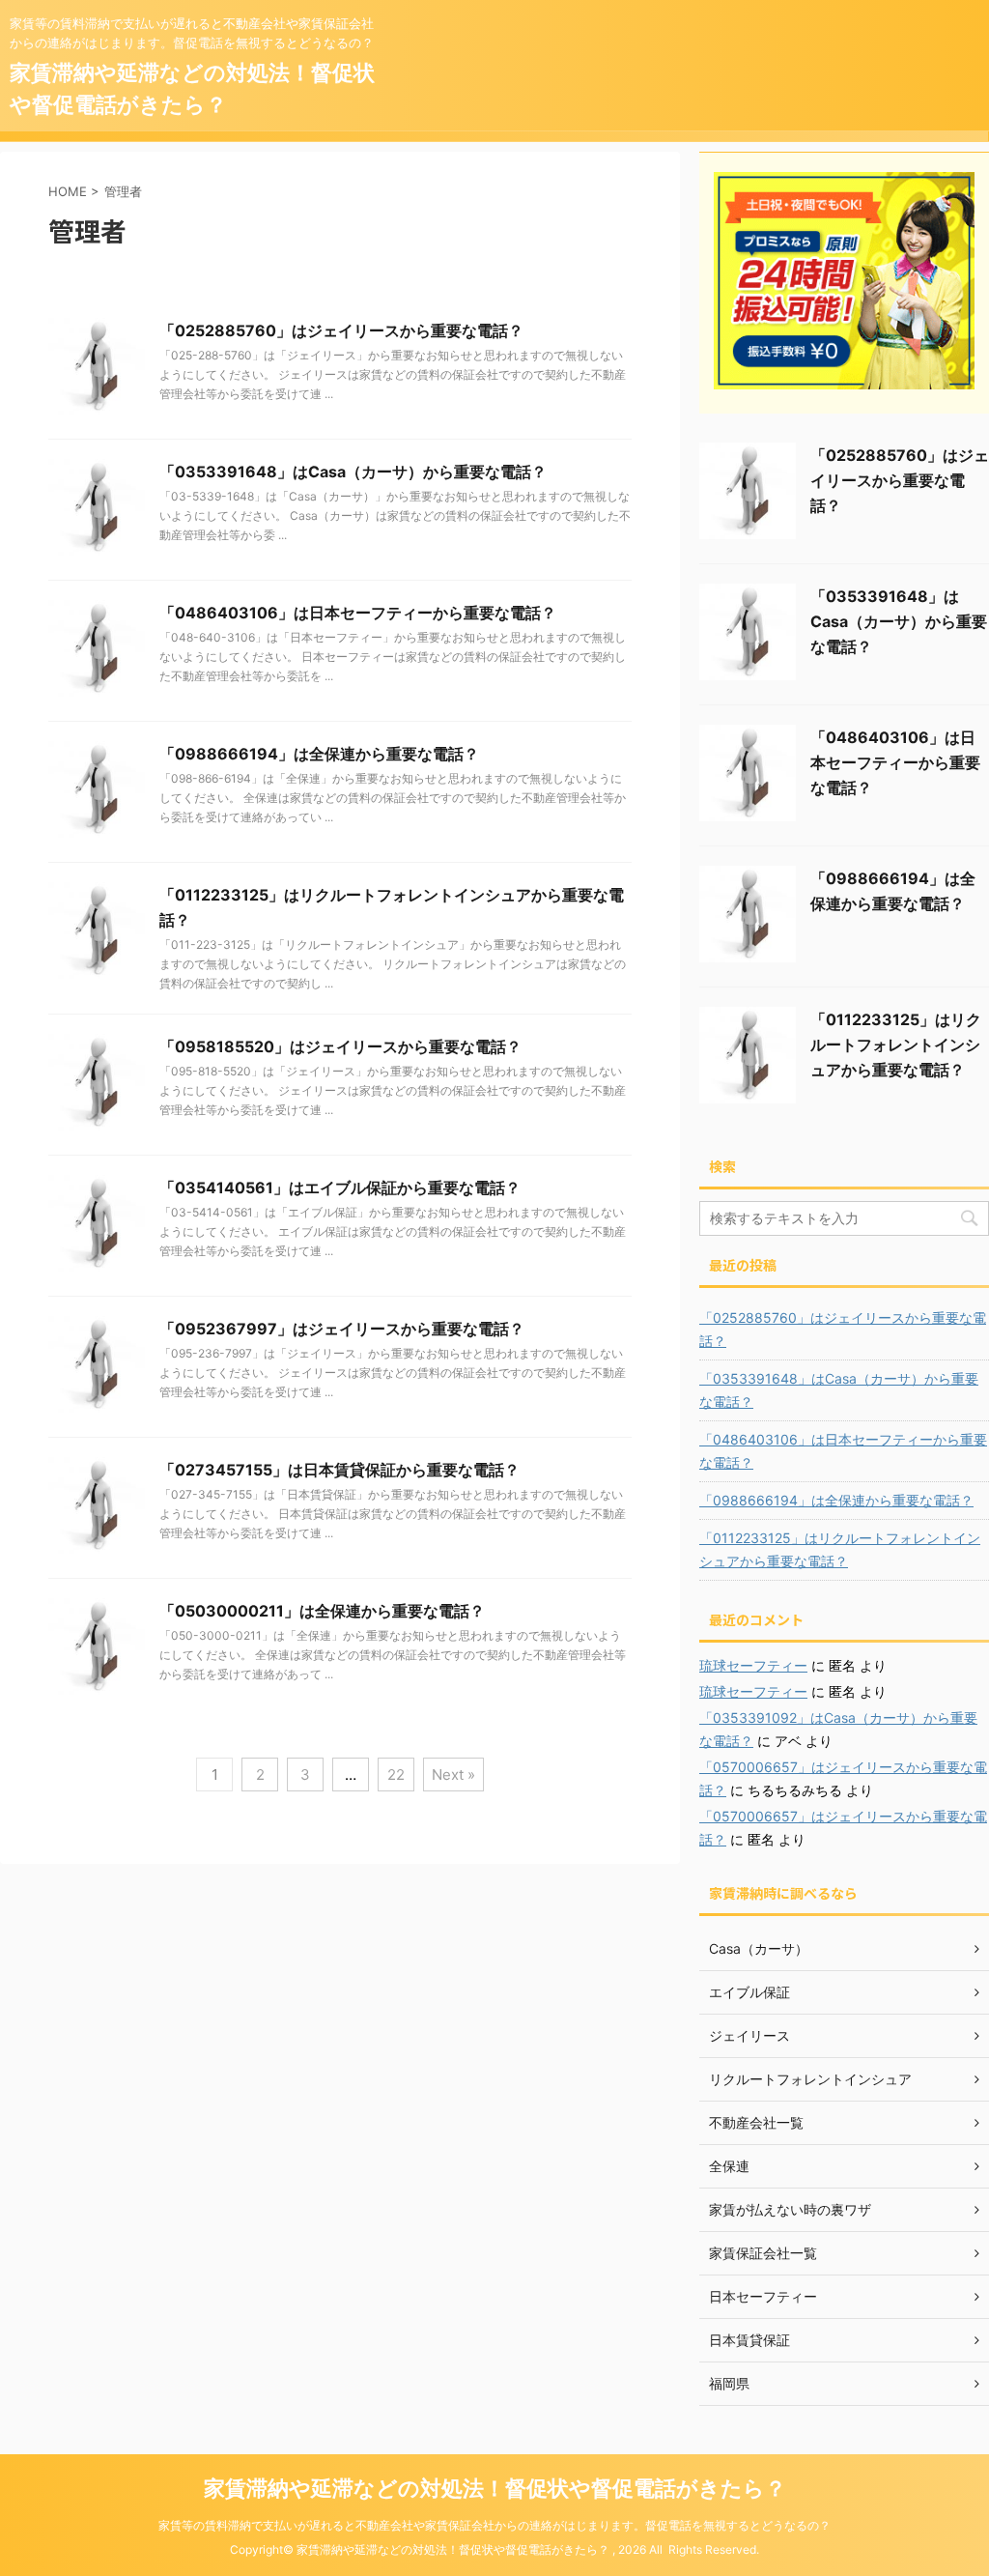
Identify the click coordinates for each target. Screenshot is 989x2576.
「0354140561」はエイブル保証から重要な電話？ (340, 1188)
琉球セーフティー (753, 1665)
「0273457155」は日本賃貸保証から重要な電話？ (339, 1470)
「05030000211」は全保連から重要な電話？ (322, 1611)
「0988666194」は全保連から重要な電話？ (319, 754)
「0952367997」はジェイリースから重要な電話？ (342, 1329)
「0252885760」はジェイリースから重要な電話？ (341, 330)
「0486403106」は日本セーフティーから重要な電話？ (358, 613)
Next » (453, 1775)
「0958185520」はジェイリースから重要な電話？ (340, 1046)
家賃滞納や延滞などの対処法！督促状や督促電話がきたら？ (495, 2488)
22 (396, 1775)
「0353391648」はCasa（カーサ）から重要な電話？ (353, 472)
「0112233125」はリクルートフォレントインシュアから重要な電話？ (896, 1045)
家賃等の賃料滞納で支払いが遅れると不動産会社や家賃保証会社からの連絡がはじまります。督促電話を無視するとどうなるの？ (494, 2525)
